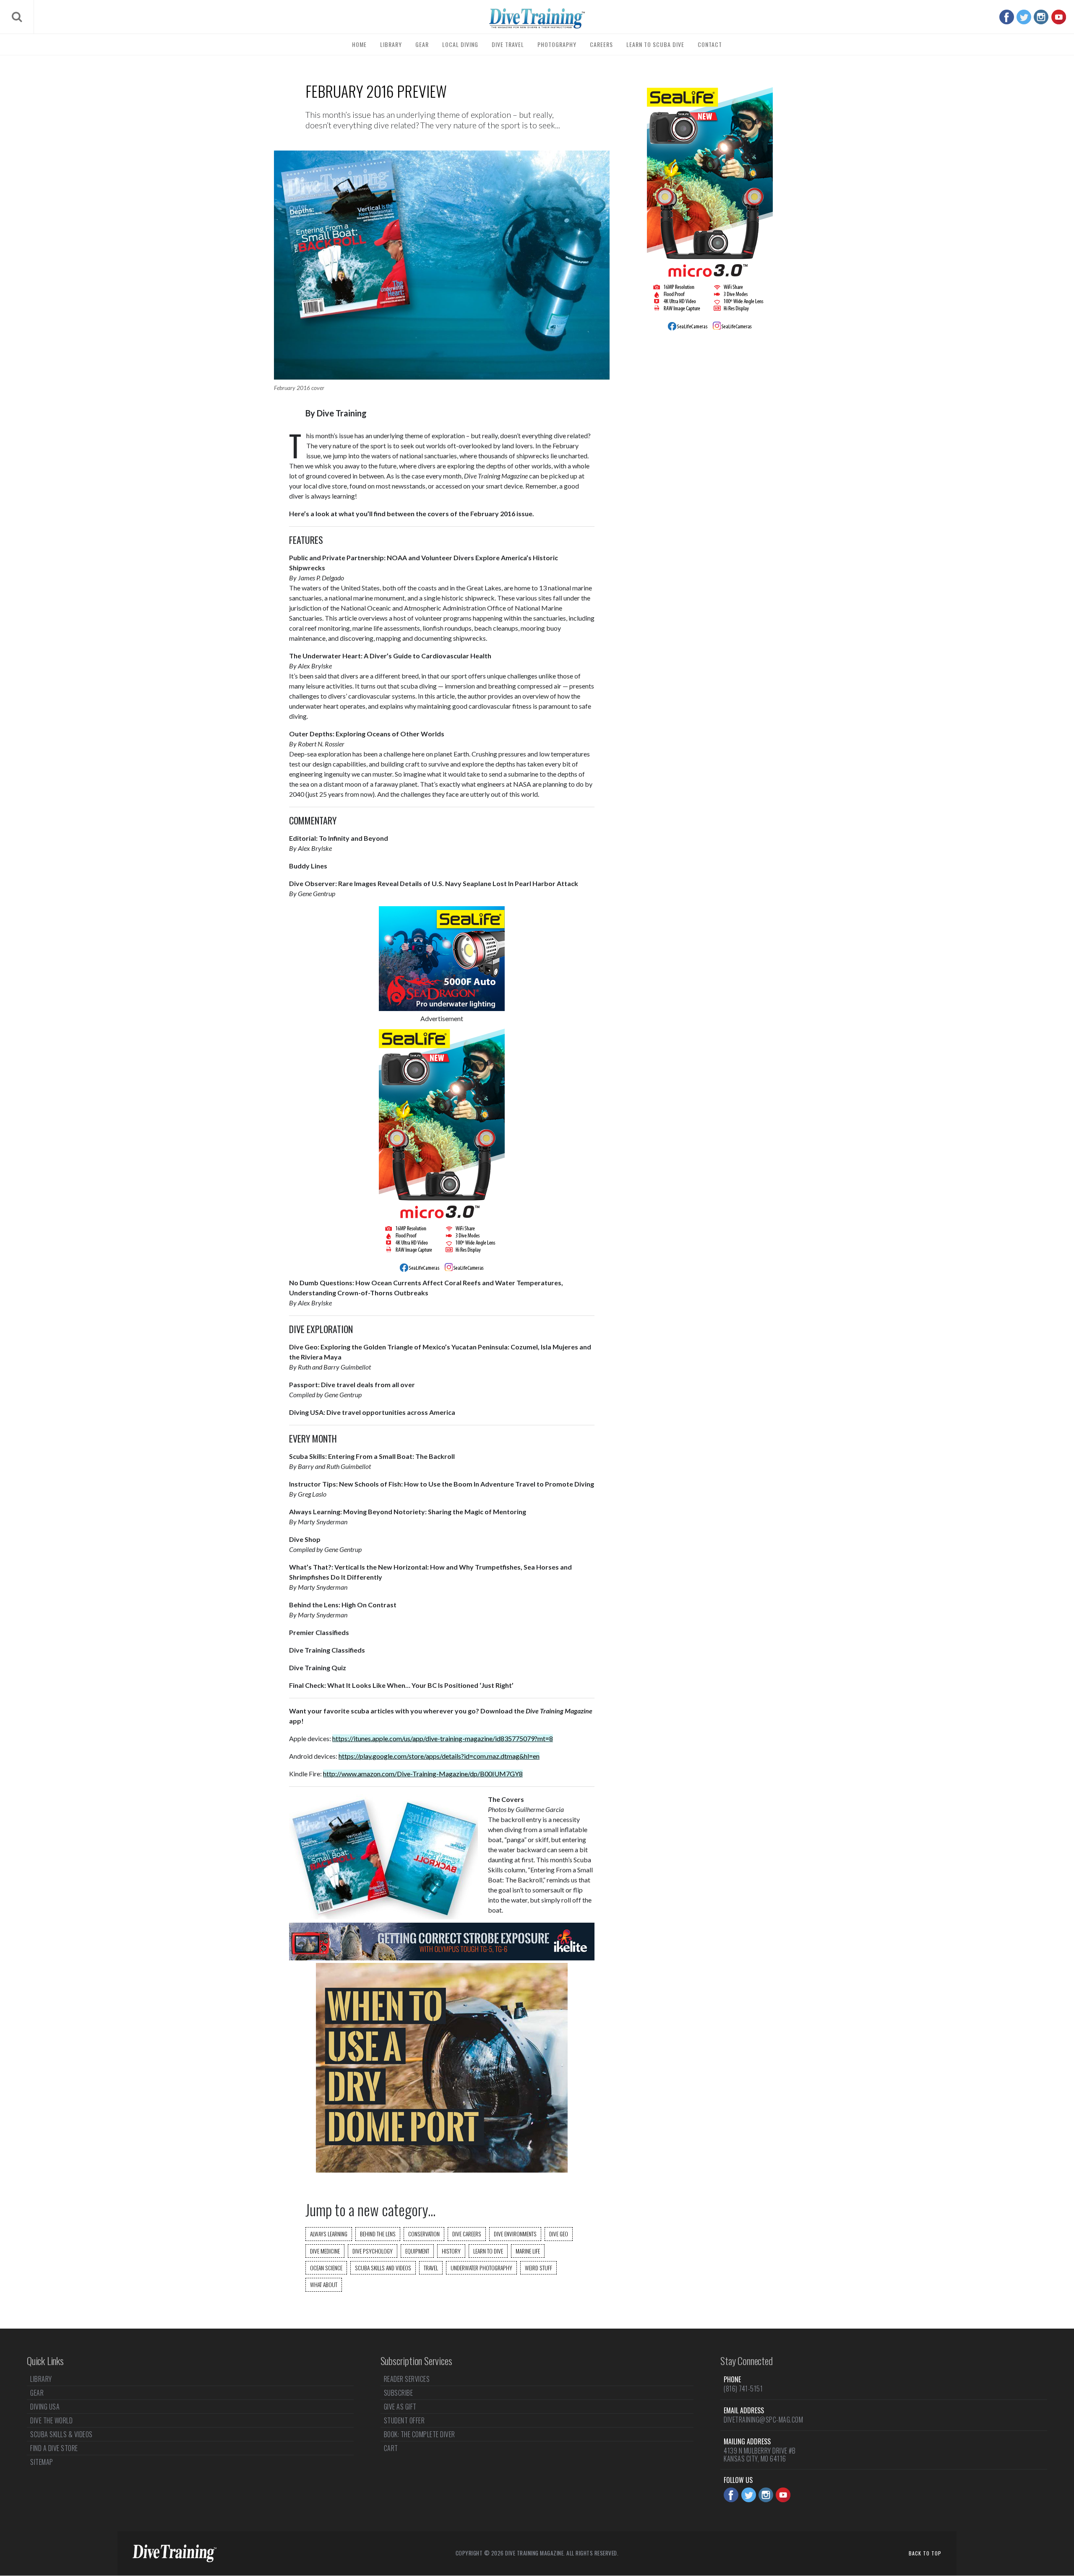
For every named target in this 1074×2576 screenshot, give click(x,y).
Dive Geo (559, 2234)
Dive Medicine (325, 2251)
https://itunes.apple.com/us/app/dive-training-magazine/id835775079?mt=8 (443, 1738)
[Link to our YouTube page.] (1059, 17)
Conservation (424, 2234)
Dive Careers (467, 2234)
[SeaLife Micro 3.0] (442, 1272)
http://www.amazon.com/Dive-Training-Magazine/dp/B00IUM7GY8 (423, 1774)
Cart (391, 2448)
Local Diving (460, 44)
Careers (601, 44)
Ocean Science (326, 2268)
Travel (431, 2268)
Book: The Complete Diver (420, 2434)
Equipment (417, 2251)
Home (359, 44)
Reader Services (407, 2380)
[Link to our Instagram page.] (1041, 17)
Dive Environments (515, 2234)
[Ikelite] (442, 2170)
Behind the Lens (378, 2234)
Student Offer (404, 2420)
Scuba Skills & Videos (61, 2434)
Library (391, 44)
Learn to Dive (488, 2251)
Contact (710, 44)
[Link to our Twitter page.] (1024, 17)
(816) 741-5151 (743, 2389)
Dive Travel (508, 44)
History (451, 2251)
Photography (557, 44)
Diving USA (45, 2407)
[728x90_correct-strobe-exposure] (442, 1958)
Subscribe (399, 2393)
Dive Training (342, 413)
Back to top (925, 2553)
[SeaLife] (442, 1008)
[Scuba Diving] (537, 18)
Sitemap (42, 2462)
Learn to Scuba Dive (655, 44)
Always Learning (329, 2234)
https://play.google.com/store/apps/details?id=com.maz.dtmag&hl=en (439, 1756)
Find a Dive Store (54, 2448)
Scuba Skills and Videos (383, 2268)
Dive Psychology (373, 2251)
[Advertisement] (710, 475)
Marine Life (528, 2251)
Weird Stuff (538, 2268)
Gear (422, 44)
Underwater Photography (481, 2268)
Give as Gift (400, 2407)
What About (324, 2285)
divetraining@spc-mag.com (763, 2420)
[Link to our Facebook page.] (1007, 17)
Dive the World (51, 2420)
